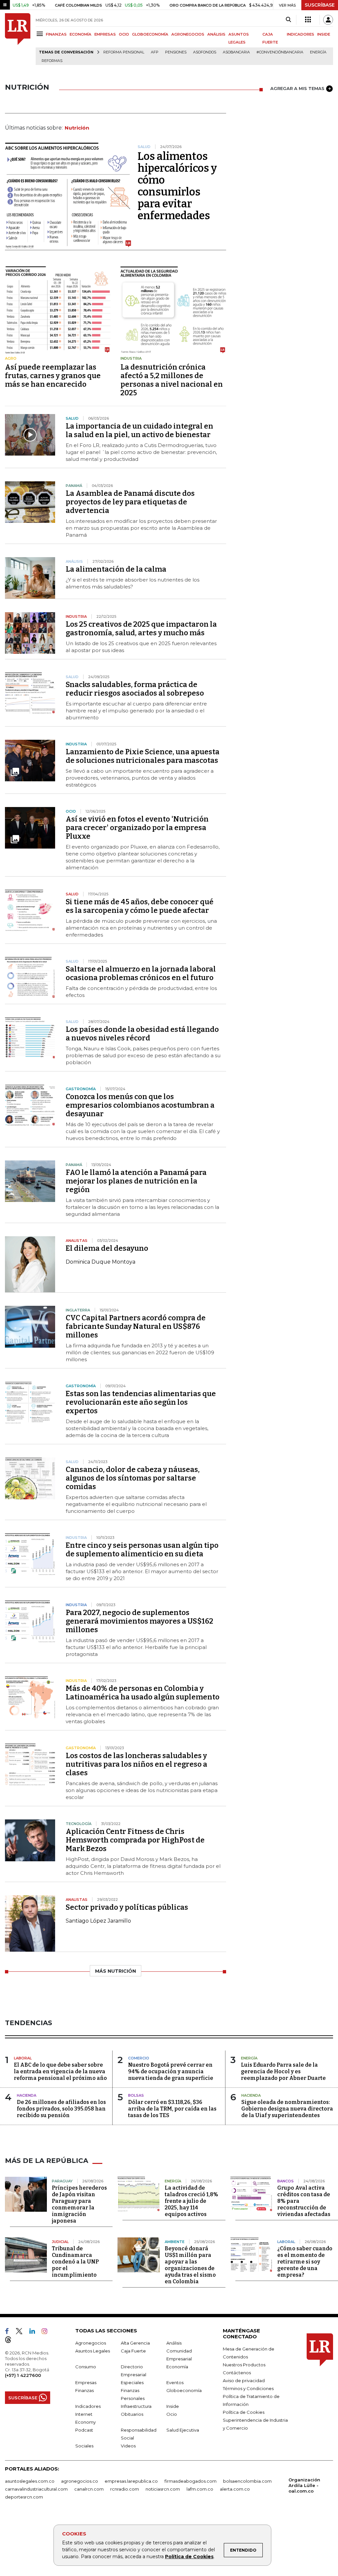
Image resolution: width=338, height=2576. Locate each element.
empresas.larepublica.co (131, 2481)
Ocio (172, 2414)
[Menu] (41, 34)
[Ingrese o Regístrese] (328, 20)
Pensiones (176, 52)
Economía (177, 2367)
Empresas (86, 2382)
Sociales (84, 2446)
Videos (128, 2446)
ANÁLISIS (216, 34)
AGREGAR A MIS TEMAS (297, 88)
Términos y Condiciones (248, 2388)
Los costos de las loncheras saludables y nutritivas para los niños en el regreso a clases (136, 1764)
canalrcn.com (89, 2489)
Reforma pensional (124, 52)
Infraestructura (136, 2406)
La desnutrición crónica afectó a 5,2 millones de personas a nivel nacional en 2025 (172, 380)
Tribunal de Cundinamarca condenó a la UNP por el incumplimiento (75, 2262)
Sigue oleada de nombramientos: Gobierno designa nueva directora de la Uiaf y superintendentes (287, 2109)
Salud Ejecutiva (183, 2430)
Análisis (174, 2343)
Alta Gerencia (135, 2343)
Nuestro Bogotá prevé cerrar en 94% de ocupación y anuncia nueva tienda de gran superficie (171, 2071)
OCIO (124, 34)
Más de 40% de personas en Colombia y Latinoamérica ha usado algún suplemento (143, 1693)
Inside (173, 2406)
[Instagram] (47, 2332)
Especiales (132, 2382)
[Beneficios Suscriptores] (308, 20)
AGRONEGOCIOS (188, 34)
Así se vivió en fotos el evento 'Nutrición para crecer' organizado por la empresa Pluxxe (137, 828)
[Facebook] (10, 2332)
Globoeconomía (184, 2390)
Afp (155, 52)
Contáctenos (237, 2373)
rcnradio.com (125, 2489)
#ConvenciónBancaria (280, 52)
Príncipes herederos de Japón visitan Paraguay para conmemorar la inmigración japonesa (79, 2204)
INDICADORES (301, 34)
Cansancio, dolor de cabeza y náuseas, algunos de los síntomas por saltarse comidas (133, 1478)
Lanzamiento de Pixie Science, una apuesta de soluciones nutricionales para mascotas (143, 756)
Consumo (86, 2367)
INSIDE (324, 34)
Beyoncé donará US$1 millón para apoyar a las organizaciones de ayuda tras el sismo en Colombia (190, 2265)
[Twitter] (22, 2332)
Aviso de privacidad (244, 2381)
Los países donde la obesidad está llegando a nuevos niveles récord (142, 1034)
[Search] (288, 20)
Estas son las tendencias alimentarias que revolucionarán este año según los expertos (141, 1402)
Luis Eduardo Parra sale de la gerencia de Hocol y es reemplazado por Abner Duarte (283, 2071)
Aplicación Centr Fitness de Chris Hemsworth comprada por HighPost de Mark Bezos (135, 1840)
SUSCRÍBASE (320, 5)
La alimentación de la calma (116, 569)
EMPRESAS (105, 34)
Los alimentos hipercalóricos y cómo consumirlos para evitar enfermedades (177, 186)
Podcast (84, 2430)
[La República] (18, 39)
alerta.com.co (235, 2489)
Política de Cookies (189, 2557)
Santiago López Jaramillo (98, 1921)
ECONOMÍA (81, 34)
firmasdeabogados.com (190, 2481)
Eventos (175, 2382)
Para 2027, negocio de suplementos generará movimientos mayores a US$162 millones (139, 1621)
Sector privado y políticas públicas (127, 1907)
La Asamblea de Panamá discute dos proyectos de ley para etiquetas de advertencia (130, 502)
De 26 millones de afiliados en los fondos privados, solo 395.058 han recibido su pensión (61, 2109)
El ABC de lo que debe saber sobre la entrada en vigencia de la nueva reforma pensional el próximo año (60, 2071)
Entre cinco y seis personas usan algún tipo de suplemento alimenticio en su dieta (142, 1550)
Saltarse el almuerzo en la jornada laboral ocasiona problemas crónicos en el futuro (141, 973)
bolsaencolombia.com (247, 2481)
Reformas (52, 61)
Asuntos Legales (93, 2351)
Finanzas (84, 2390)
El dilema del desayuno (107, 1248)
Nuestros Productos (244, 2365)
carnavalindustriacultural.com (36, 2489)
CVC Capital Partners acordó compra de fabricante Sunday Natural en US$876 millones (136, 1326)
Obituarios (132, 2414)
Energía (318, 52)
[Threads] (11, 2341)
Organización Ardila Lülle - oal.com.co (304, 2485)
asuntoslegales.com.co (30, 2481)
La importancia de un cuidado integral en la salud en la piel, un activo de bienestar (139, 430)
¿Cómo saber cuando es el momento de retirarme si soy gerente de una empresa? (305, 2262)
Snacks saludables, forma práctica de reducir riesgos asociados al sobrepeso (135, 689)
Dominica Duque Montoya (101, 1262)
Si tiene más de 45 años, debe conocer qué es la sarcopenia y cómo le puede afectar (140, 906)
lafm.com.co (200, 2489)
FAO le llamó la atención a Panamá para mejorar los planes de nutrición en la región (136, 1181)
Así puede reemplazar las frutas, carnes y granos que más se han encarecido (53, 376)
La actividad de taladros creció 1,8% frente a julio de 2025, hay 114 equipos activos (191, 2201)
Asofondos (205, 52)
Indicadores (88, 2406)
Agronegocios (91, 2343)
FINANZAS (56, 34)
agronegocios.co (80, 2481)
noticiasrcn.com (163, 2489)
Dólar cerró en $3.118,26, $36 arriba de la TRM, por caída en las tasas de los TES (172, 2109)
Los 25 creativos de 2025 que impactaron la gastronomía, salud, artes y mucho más (141, 629)
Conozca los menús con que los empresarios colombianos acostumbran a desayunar (140, 1105)
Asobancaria (236, 52)
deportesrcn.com (24, 2497)
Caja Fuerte (133, 2351)
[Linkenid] (35, 2332)
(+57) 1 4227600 (23, 2375)
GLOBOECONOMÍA (150, 34)
